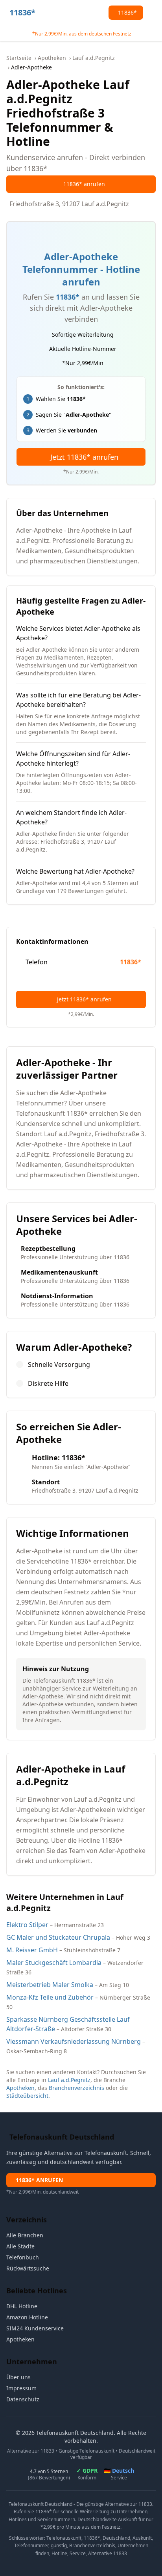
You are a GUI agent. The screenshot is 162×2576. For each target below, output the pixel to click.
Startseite (19, 58)
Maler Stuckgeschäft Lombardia (54, 1963)
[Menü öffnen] (153, 13)
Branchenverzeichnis (76, 2088)
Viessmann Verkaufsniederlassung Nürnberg (74, 2041)
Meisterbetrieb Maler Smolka (50, 1985)
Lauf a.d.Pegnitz (94, 58)
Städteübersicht (27, 2096)
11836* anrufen (84, 184)
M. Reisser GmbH (32, 1950)
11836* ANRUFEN (39, 2180)
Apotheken (52, 58)
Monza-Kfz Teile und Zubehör (50, 1997)
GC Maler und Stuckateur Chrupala (58, 1937)
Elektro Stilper (27, 1925)
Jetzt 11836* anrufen (84, 457)
